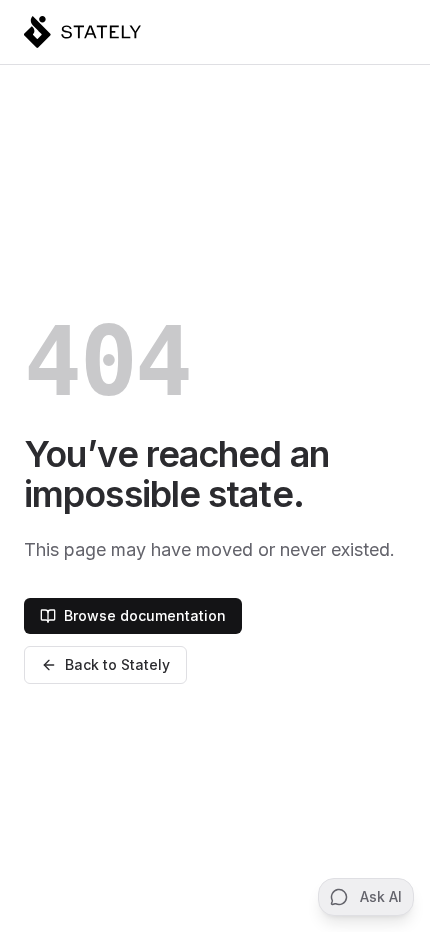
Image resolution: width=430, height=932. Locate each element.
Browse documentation (145, 615)
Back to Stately (117, 664)
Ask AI (381, 896)
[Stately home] (82, 32)
